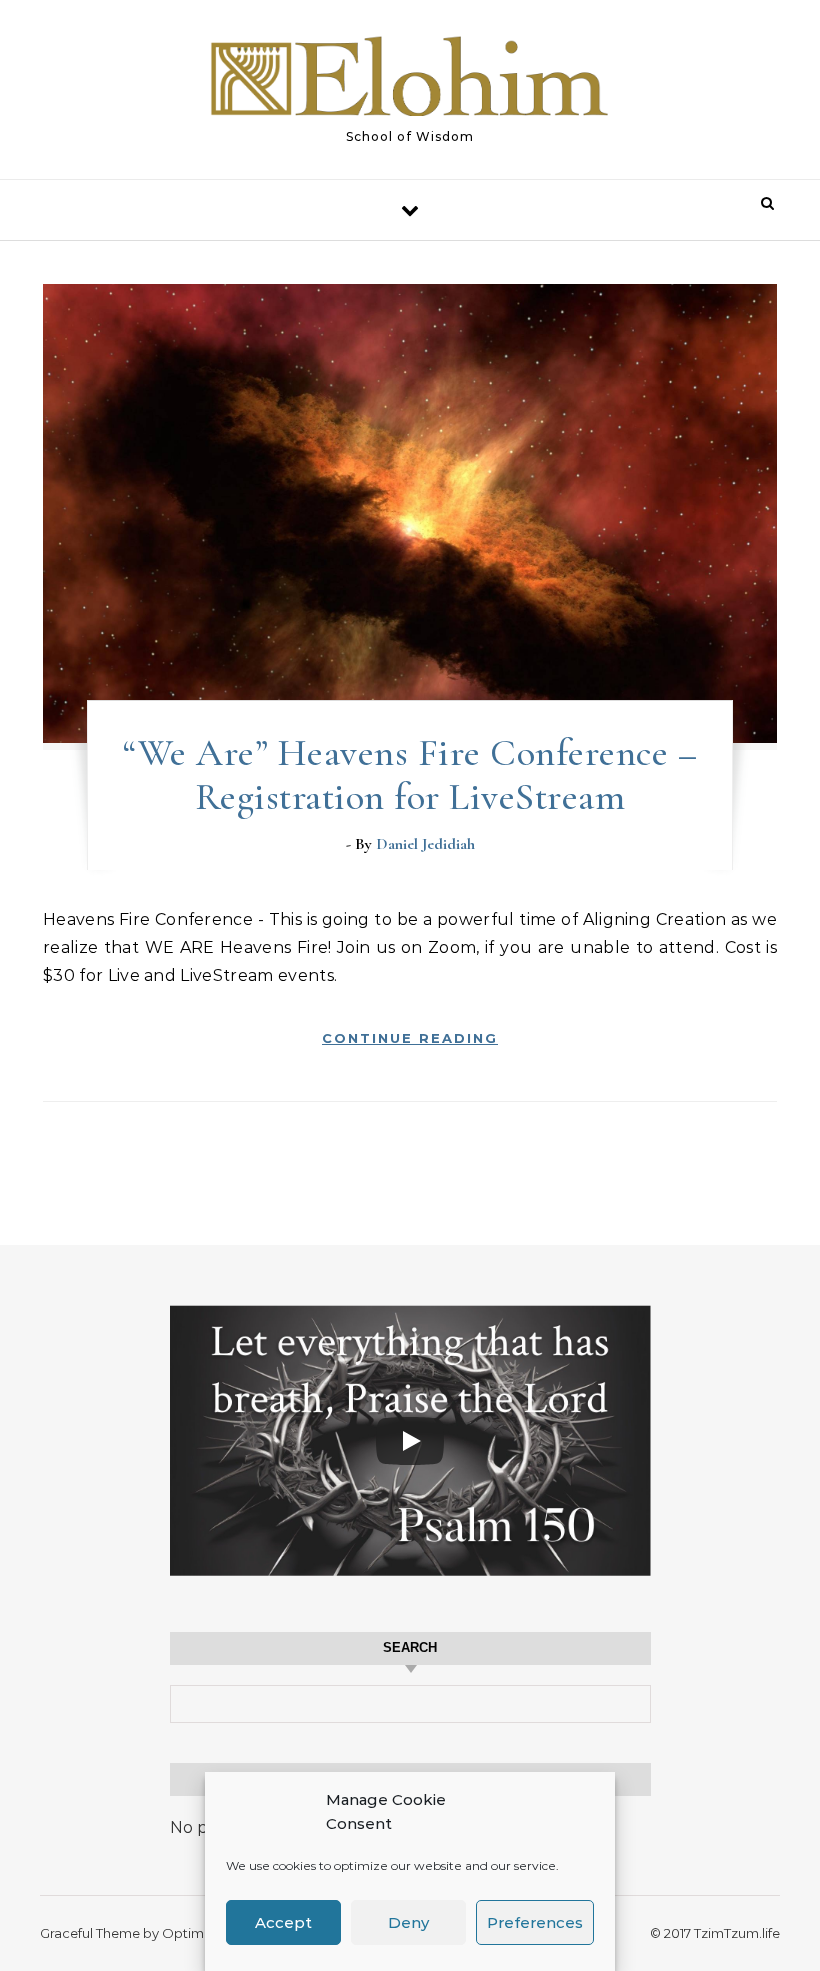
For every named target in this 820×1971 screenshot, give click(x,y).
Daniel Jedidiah (425, 844)
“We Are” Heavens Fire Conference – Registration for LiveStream (410, 775)
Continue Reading (410, 1038)
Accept (283, 1922)
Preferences (535, 1922)
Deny (408, 1922)
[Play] (410, 1441)
